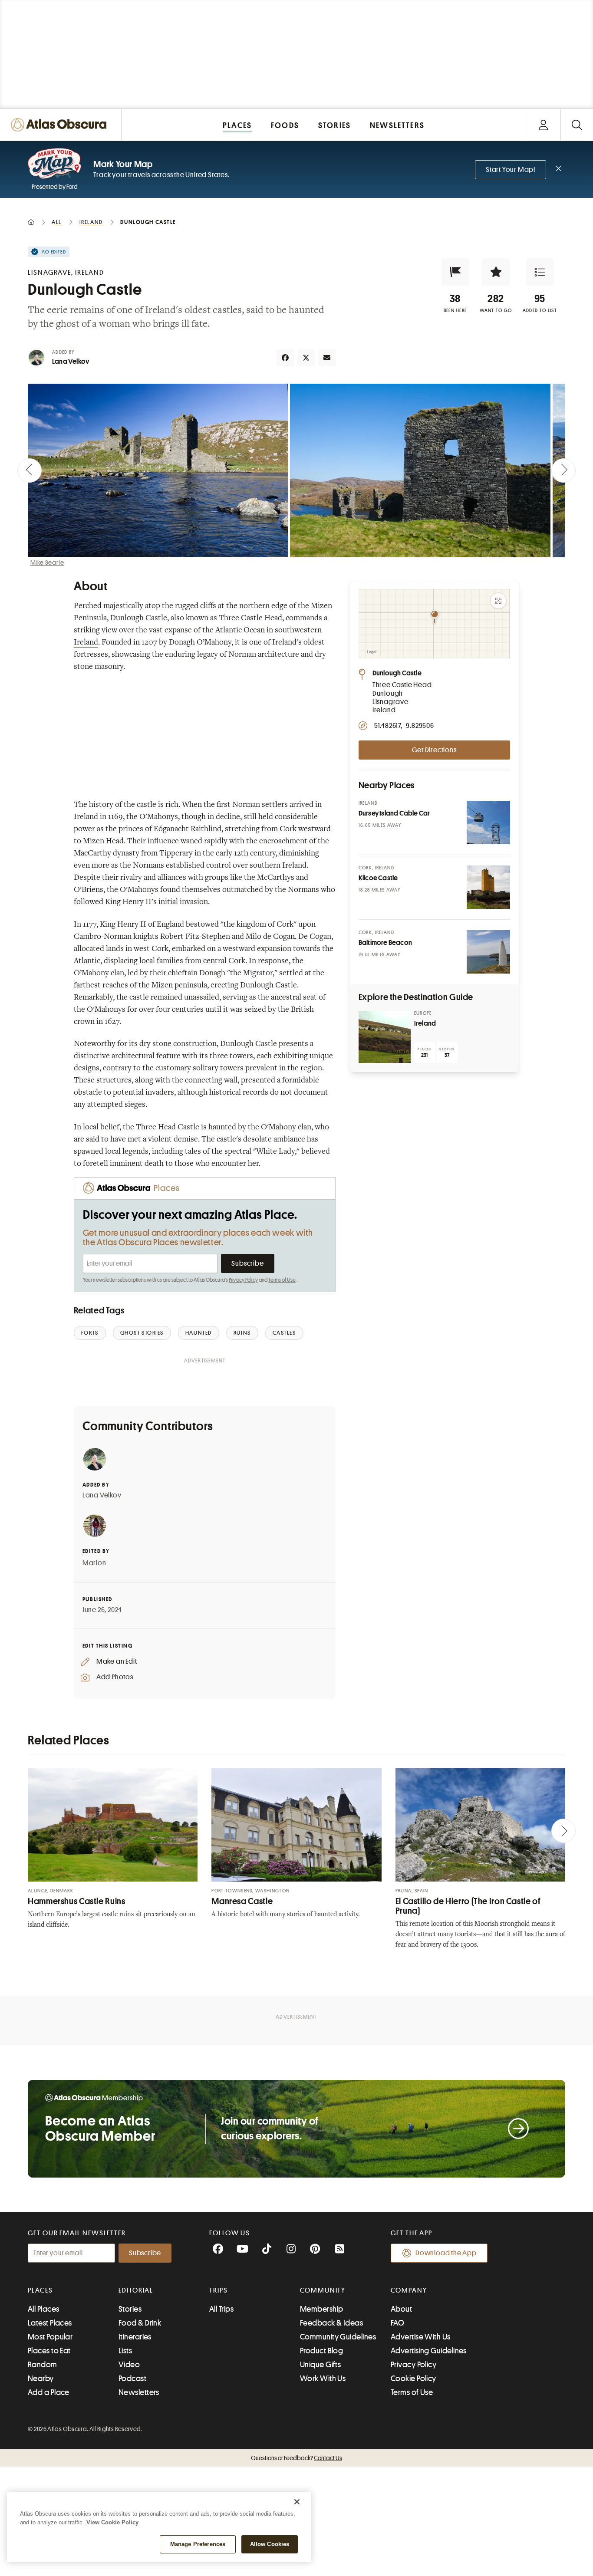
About (401, 2309)
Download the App (446, 2253)
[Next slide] (563, 470)
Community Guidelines (338, 2337)
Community (323, 2290)
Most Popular (50, 2337)
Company (409, 2290)
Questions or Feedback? (296, 2458)
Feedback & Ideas (331, 2323)
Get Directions (434, 750)
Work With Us (323, 2379)
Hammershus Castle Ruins (77, 1901)
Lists (125, 2351)
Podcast (132, 2379)
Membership (322, 2309)
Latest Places (50, 2323)
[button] (455, 272)
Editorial (136, 2290)
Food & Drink (140, 2323)
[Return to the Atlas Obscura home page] (61, 125)
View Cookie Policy (112, 2522)
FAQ (397, 2323)
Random (43, 2365)
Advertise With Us (421, 2337)
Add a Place (49, 2392)
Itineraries (135, 2337)
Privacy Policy (243, 1280)
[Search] (577, 125)
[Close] (297, 2502)
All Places (44, 2309)
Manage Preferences (198, 2544)
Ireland (86, 643)
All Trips (221, 2309)
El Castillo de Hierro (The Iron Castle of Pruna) (468, 1906)
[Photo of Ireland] (385, 1037)
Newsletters (139, 2392)
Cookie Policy (413, 2379)
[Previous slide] (30, 470)
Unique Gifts (320, 2365)
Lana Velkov (71, 362)
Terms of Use (282, 1280)
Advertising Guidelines (429, 2351)
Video (129, 2365)
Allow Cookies (270, 2544)
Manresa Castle (242, 1901)
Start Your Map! (511, 170)
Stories (130, 2309)
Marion (94, 1563)
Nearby (41, 2379)
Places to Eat (49, 2351)
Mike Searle (47, 563)
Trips (219, 2290)
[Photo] (488, 822)
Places (40, 2290)
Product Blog (321, 2351)
